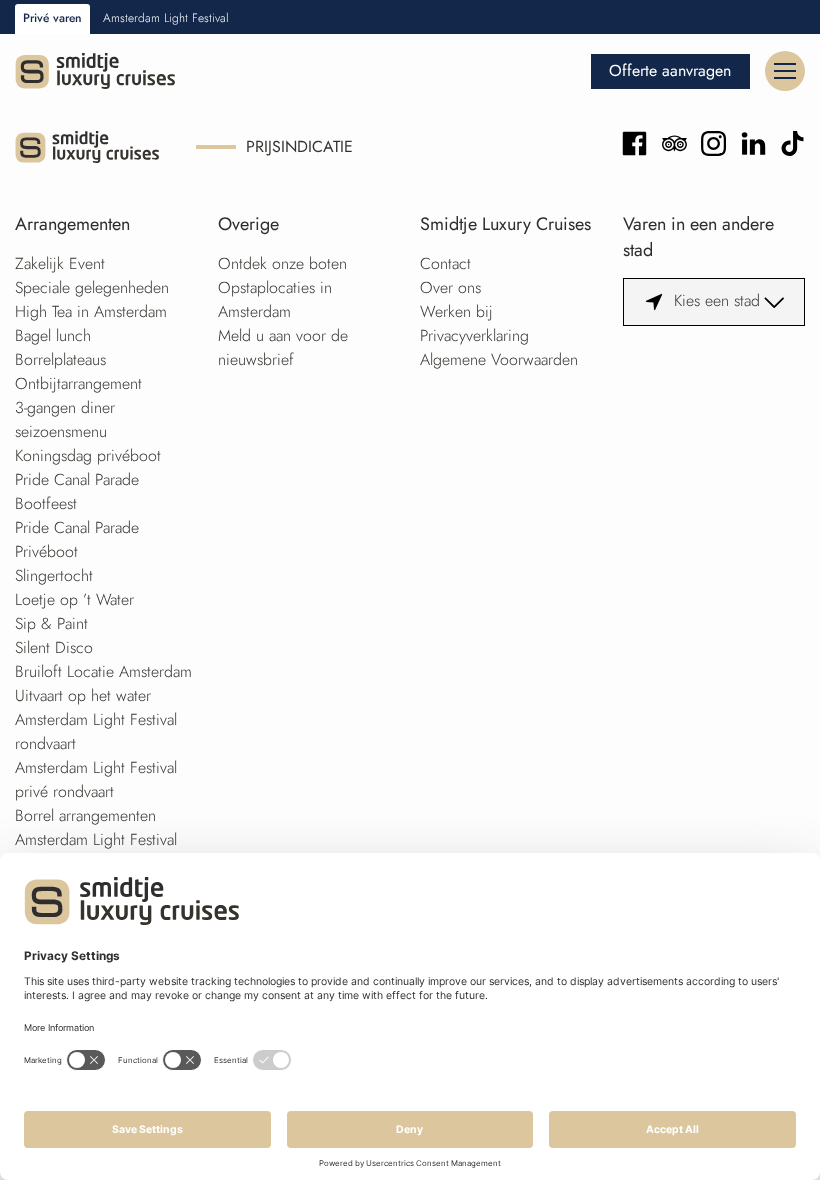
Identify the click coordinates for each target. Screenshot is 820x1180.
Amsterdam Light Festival (166, 18)
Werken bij (456, 311)
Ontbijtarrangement (78, 383)
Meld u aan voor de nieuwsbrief (283, 347)
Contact (445, 263)
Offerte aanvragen (670, 70)
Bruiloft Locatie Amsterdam (103, 671)
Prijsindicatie (299, 146)
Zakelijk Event (60, 263)
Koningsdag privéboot (88, 455)
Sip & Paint (51, 623)
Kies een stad (717, 300)
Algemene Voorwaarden (499, 359)
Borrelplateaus (60, 359)
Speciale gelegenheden (92, 287)
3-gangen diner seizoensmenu (65, 419)
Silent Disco (54, 647)
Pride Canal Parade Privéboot (77, 539)
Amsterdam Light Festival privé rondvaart (96, 779)
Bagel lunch (53, 335)
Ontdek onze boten (282, 263)
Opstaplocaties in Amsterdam (275, 299)
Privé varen (52, 18)
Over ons (450, 287)
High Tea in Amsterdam (91, 311)
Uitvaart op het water (83, 695)
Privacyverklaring (474, 335)
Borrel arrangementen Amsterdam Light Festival (96, 827)
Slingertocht (54, 575)
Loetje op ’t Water (74, 599)
